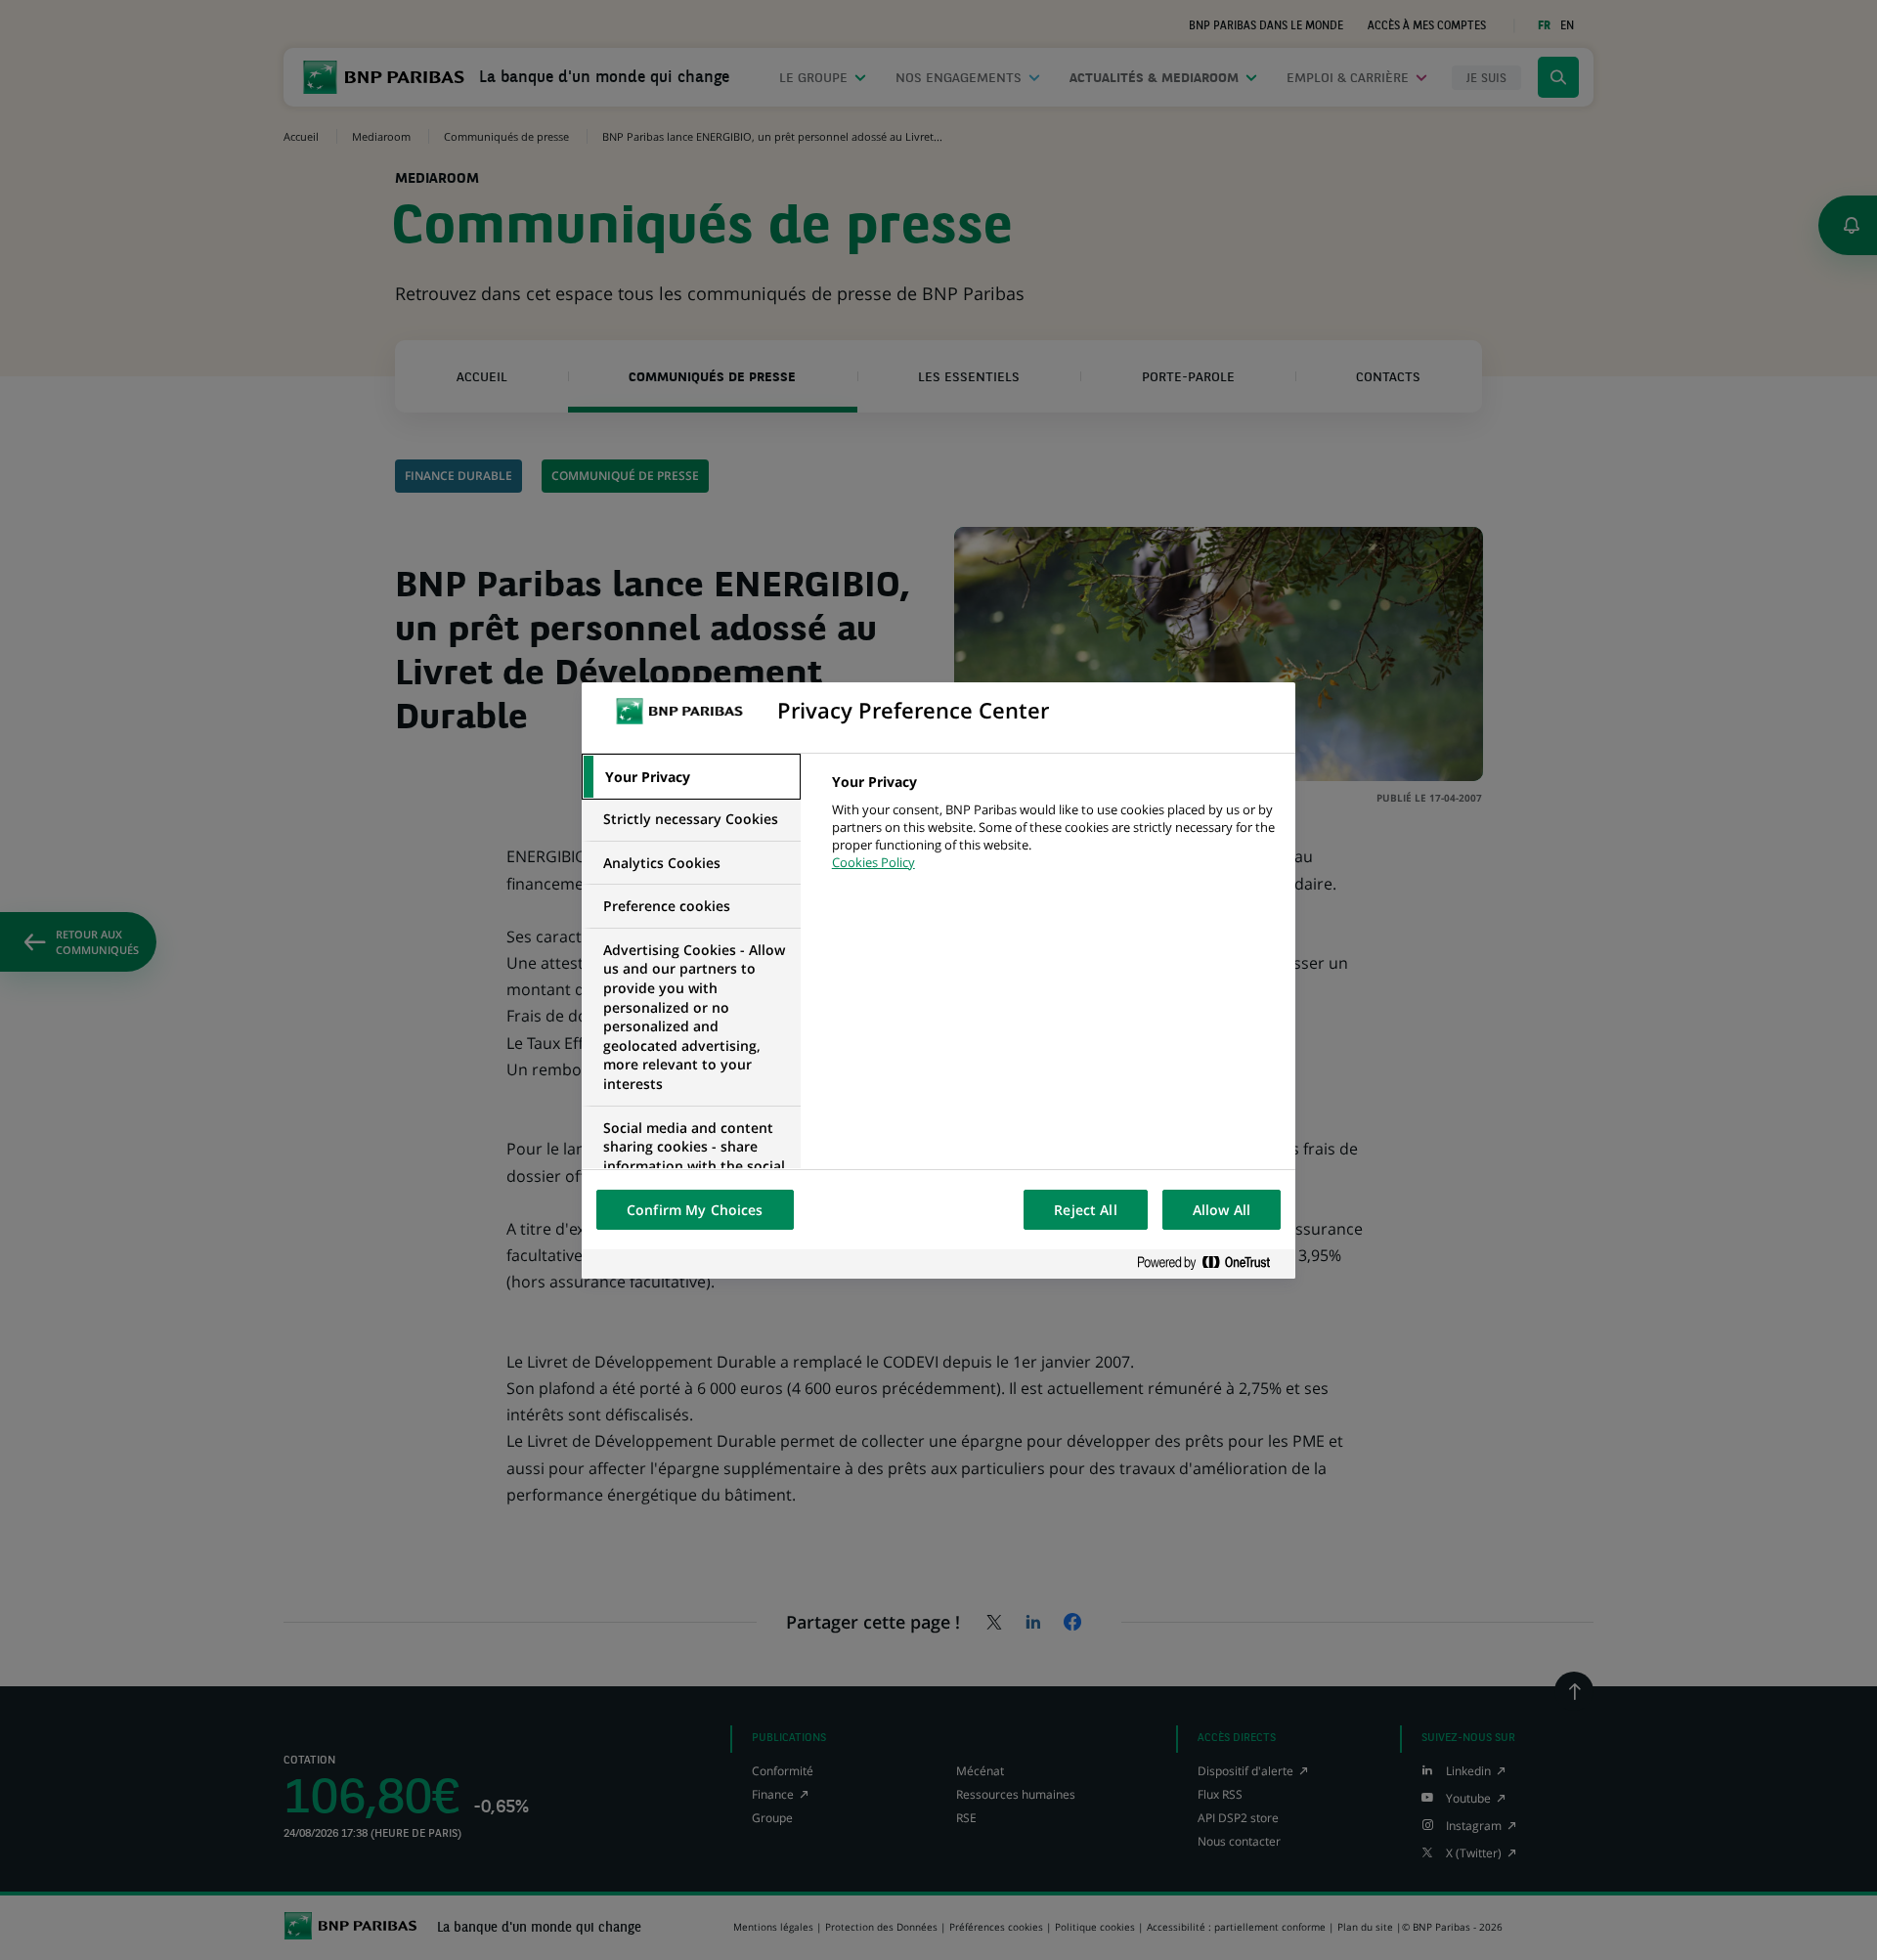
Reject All (1085, 1210)
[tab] (691, 777)
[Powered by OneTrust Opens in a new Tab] (1211, 1263)
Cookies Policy (873, 862)
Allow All (1222, 1210)
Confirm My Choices (695, 1210)
